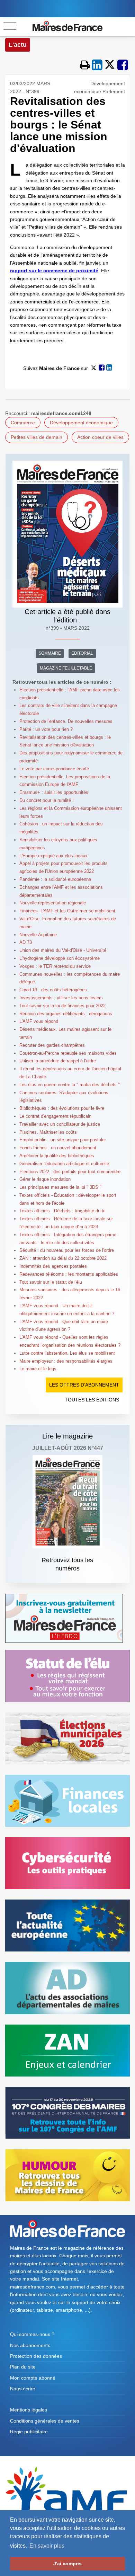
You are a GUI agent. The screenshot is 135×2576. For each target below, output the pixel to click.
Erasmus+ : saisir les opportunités (54, 792)
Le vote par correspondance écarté (54, 769)
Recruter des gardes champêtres (52, 1045)
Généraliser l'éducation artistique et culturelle (64, 1164)
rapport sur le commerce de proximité (54, 271)
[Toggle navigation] (10, 26)
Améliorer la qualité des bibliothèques (57, 1156)
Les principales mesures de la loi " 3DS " (60, 1187)
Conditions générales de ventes (45, 2421)
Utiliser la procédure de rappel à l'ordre (58, 1061)
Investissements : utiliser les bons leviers (61, 998)
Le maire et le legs (38, 1369)
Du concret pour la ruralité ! (47, 800)
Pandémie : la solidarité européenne (55, 879)
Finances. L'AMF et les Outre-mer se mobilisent (67, 911)
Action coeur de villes (100, 437)
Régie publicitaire (29, 2432)
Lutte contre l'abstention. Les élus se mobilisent (67, 1353)
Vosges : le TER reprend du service (55, 966)
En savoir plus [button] (47, 2546)
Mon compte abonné (33, 2378)
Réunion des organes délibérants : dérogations (66, 1014)
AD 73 (26, 942)
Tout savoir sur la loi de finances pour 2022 (62, 1006)
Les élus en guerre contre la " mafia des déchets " (70, 1085)
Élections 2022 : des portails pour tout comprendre (70, 1172)
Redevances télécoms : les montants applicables (69, 1274)
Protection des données (36, 2356)
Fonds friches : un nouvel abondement (58, 1148)
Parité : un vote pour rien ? (46, 729)
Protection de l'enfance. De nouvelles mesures (66, 721)
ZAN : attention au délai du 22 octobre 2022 (63, 1258)
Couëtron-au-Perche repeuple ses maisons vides (68, 1053)
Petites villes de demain (37, 437)
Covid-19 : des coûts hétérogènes (53, 990)
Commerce (23, 423)
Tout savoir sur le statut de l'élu (51, 1282)
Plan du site (23, 2367)
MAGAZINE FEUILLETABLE (66, 668)
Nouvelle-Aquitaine (38, 935)
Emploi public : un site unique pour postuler (63, 1140)
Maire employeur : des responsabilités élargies (66, 1361)
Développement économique (81, 423)
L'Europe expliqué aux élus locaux (53, 856)
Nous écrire (23, 2389)
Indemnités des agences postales (53, 1266)
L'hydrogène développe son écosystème (60, 958)
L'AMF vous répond (39, 1021)
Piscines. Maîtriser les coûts (48, 1132)
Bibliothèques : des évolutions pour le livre (62, 1108)
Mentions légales (29, 2410)
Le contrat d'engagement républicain (55, 1116)
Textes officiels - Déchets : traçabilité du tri (62, 1211)
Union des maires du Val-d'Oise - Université (63, 950)
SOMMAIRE (50, 653)
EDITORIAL (82, 653)
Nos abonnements (30, 2345)
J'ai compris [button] (67, 2564)
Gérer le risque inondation (45, 1179)
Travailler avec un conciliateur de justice (60, 1124)
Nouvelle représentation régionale (53, 903)
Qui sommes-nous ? (32, 2334)
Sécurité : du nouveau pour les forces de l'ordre (67, 1250)
